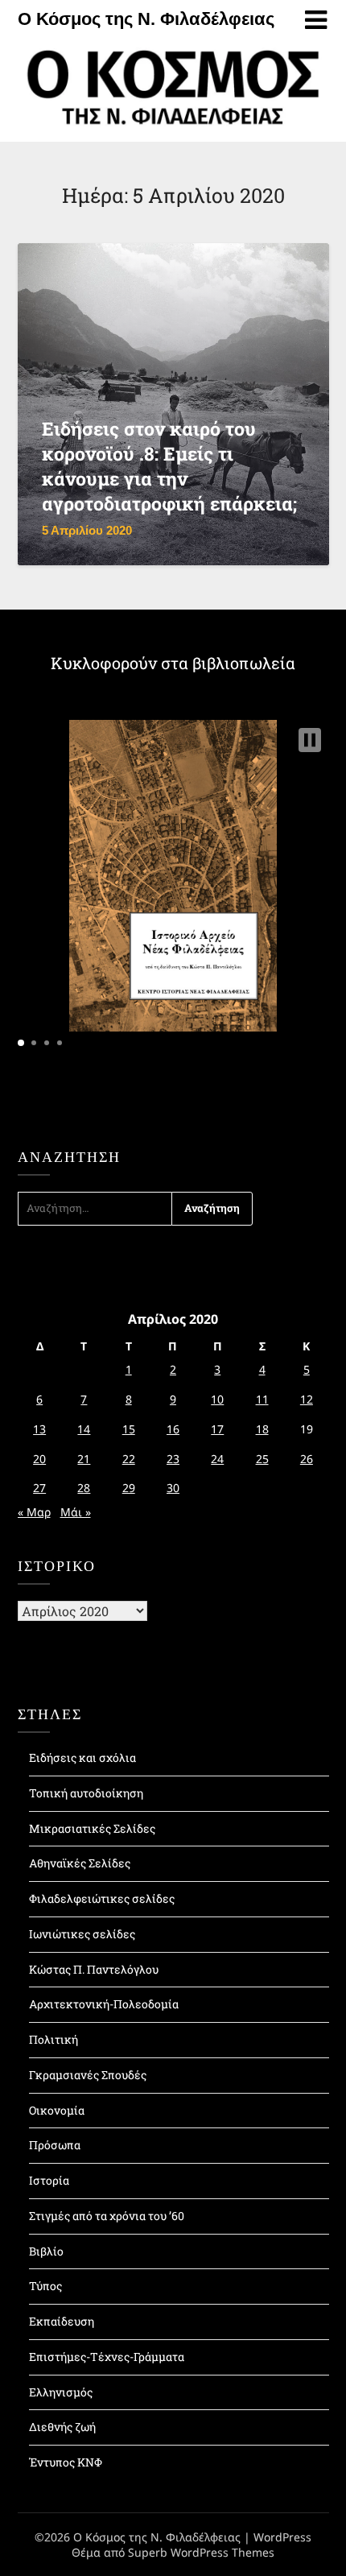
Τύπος (45, 2286)
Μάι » (76, 1512)
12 (307, 1399)
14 (84, 1429)
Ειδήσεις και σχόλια (82, 1757)
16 (173, 1429)
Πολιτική (54, 2039)
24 (217, 1459)
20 (39, 1459)
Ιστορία (49, 2180)
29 (129, 1488)
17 (217, 1429)
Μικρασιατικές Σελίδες (92, 1828)
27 (39, 1488)
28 (84, 1488)
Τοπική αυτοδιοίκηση (86, 1793)
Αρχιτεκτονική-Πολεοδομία (104, 2004)
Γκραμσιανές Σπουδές (88, 2075)
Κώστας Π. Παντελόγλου (94, 1969)
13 (39, 1429)
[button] (310, 740)
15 (129, 1429)
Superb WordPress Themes (201, 2552)
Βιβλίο (46, 2251)
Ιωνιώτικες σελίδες (82, 1934)
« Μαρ (34, 1512)
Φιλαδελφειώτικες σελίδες (102, 1898)
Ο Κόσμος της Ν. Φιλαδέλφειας (146, 19)
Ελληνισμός (61, 2392)
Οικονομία (57, 2110)
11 (262, 1399)
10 (217, 1399)
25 (262, 1459)
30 (173, 1488)
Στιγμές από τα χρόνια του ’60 (107, 2216)
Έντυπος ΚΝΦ (66, 2462)
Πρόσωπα (55, 2145)
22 (129, 1459)
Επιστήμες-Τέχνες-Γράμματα (107, 2357)
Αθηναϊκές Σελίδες (80, 1863)
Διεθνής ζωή (62, 2427)
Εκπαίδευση (62, 2321)
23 (173, 1459)
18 (262, 1429)
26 (307, 1459)
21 (84, 1459)
